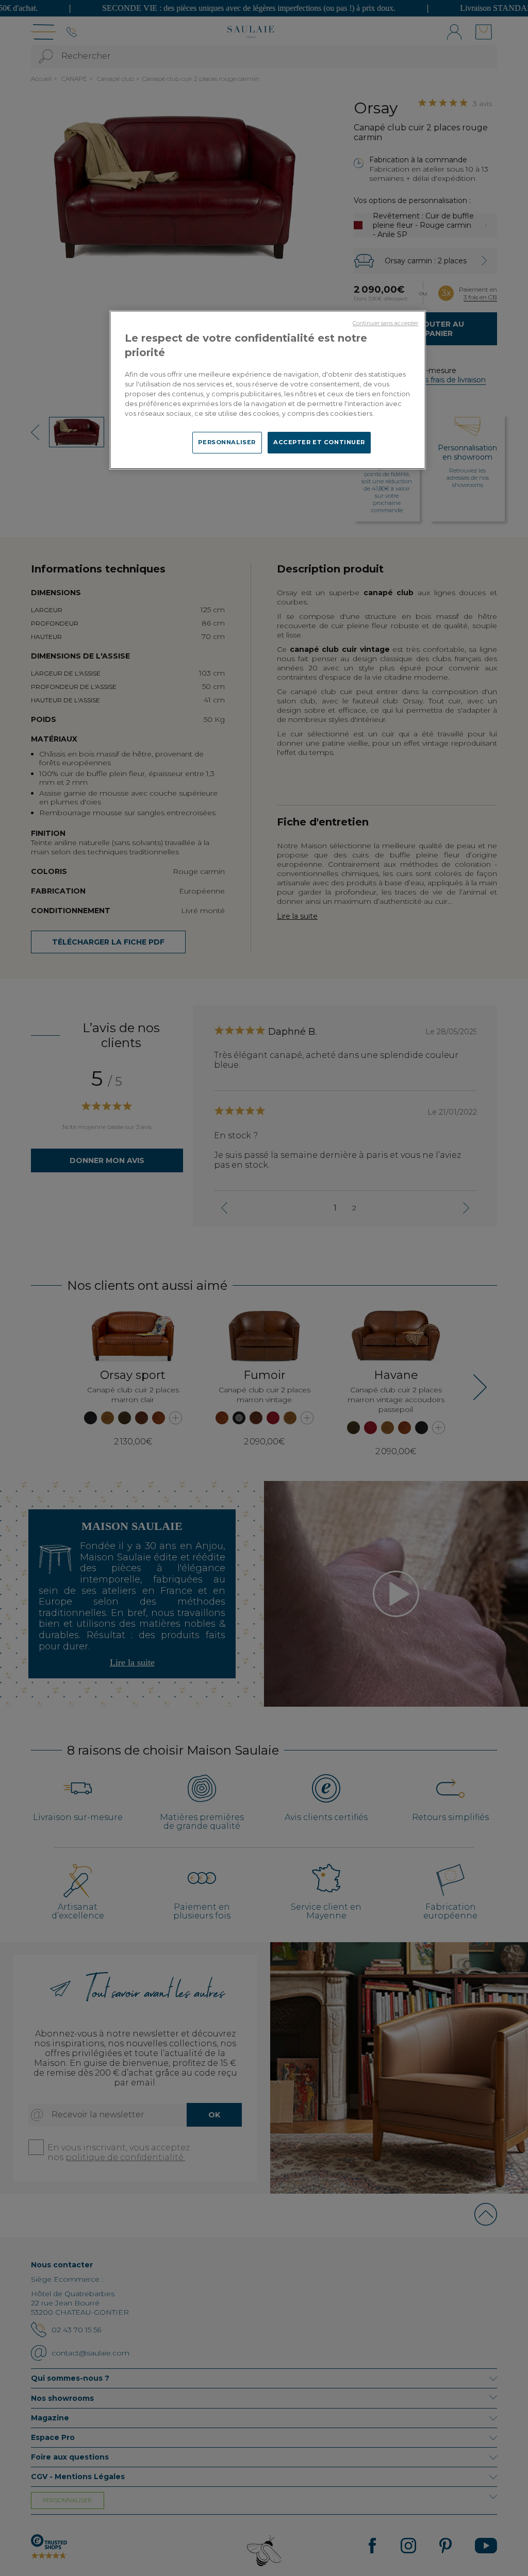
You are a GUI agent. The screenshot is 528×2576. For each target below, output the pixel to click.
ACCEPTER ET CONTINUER (319, 442)
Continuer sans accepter (385, 323)
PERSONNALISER (227, 442)
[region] (268, 390)
